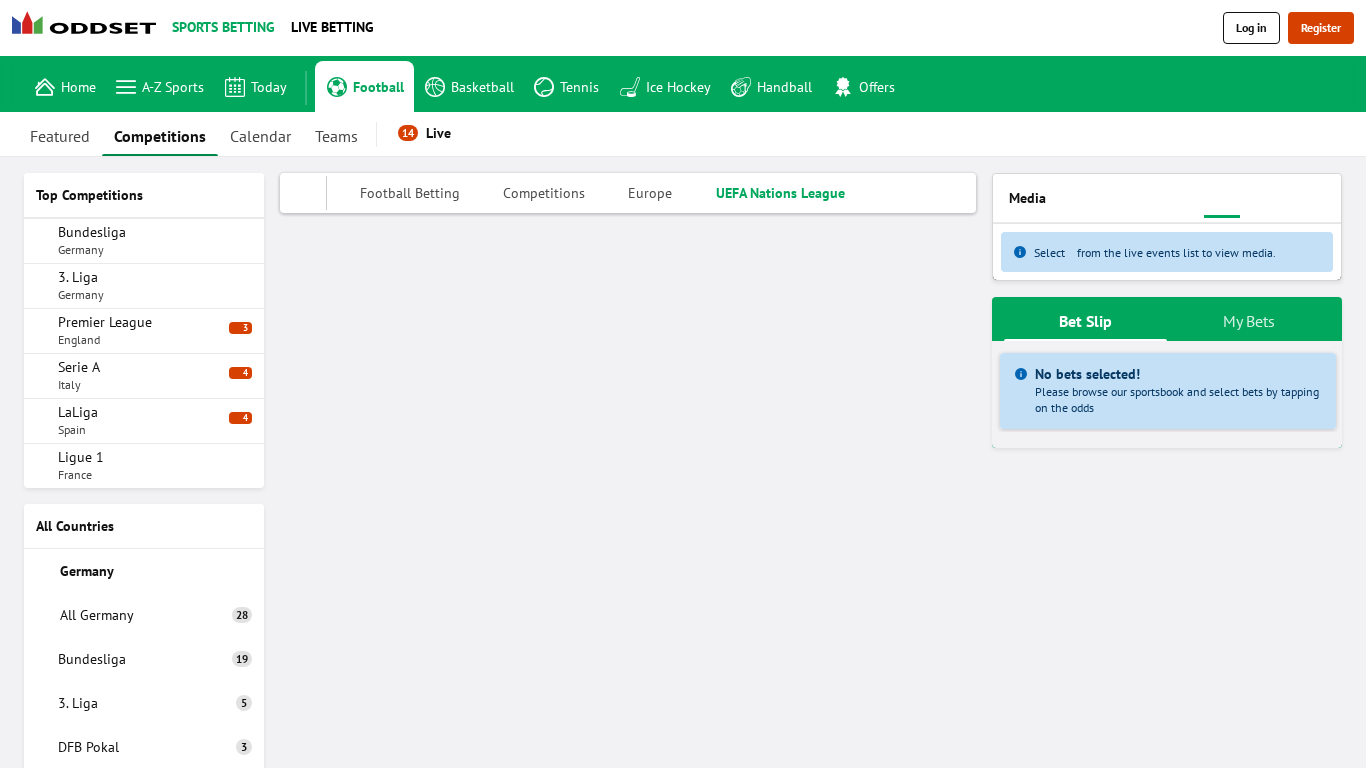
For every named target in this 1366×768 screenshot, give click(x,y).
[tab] (60, 134)
